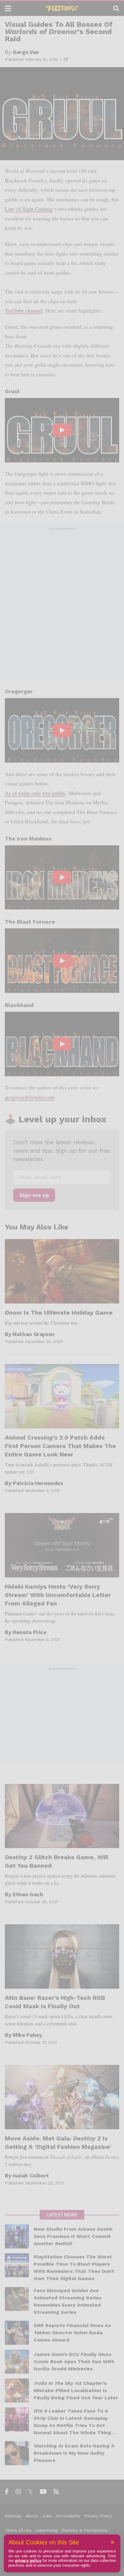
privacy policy (28, 2560)
